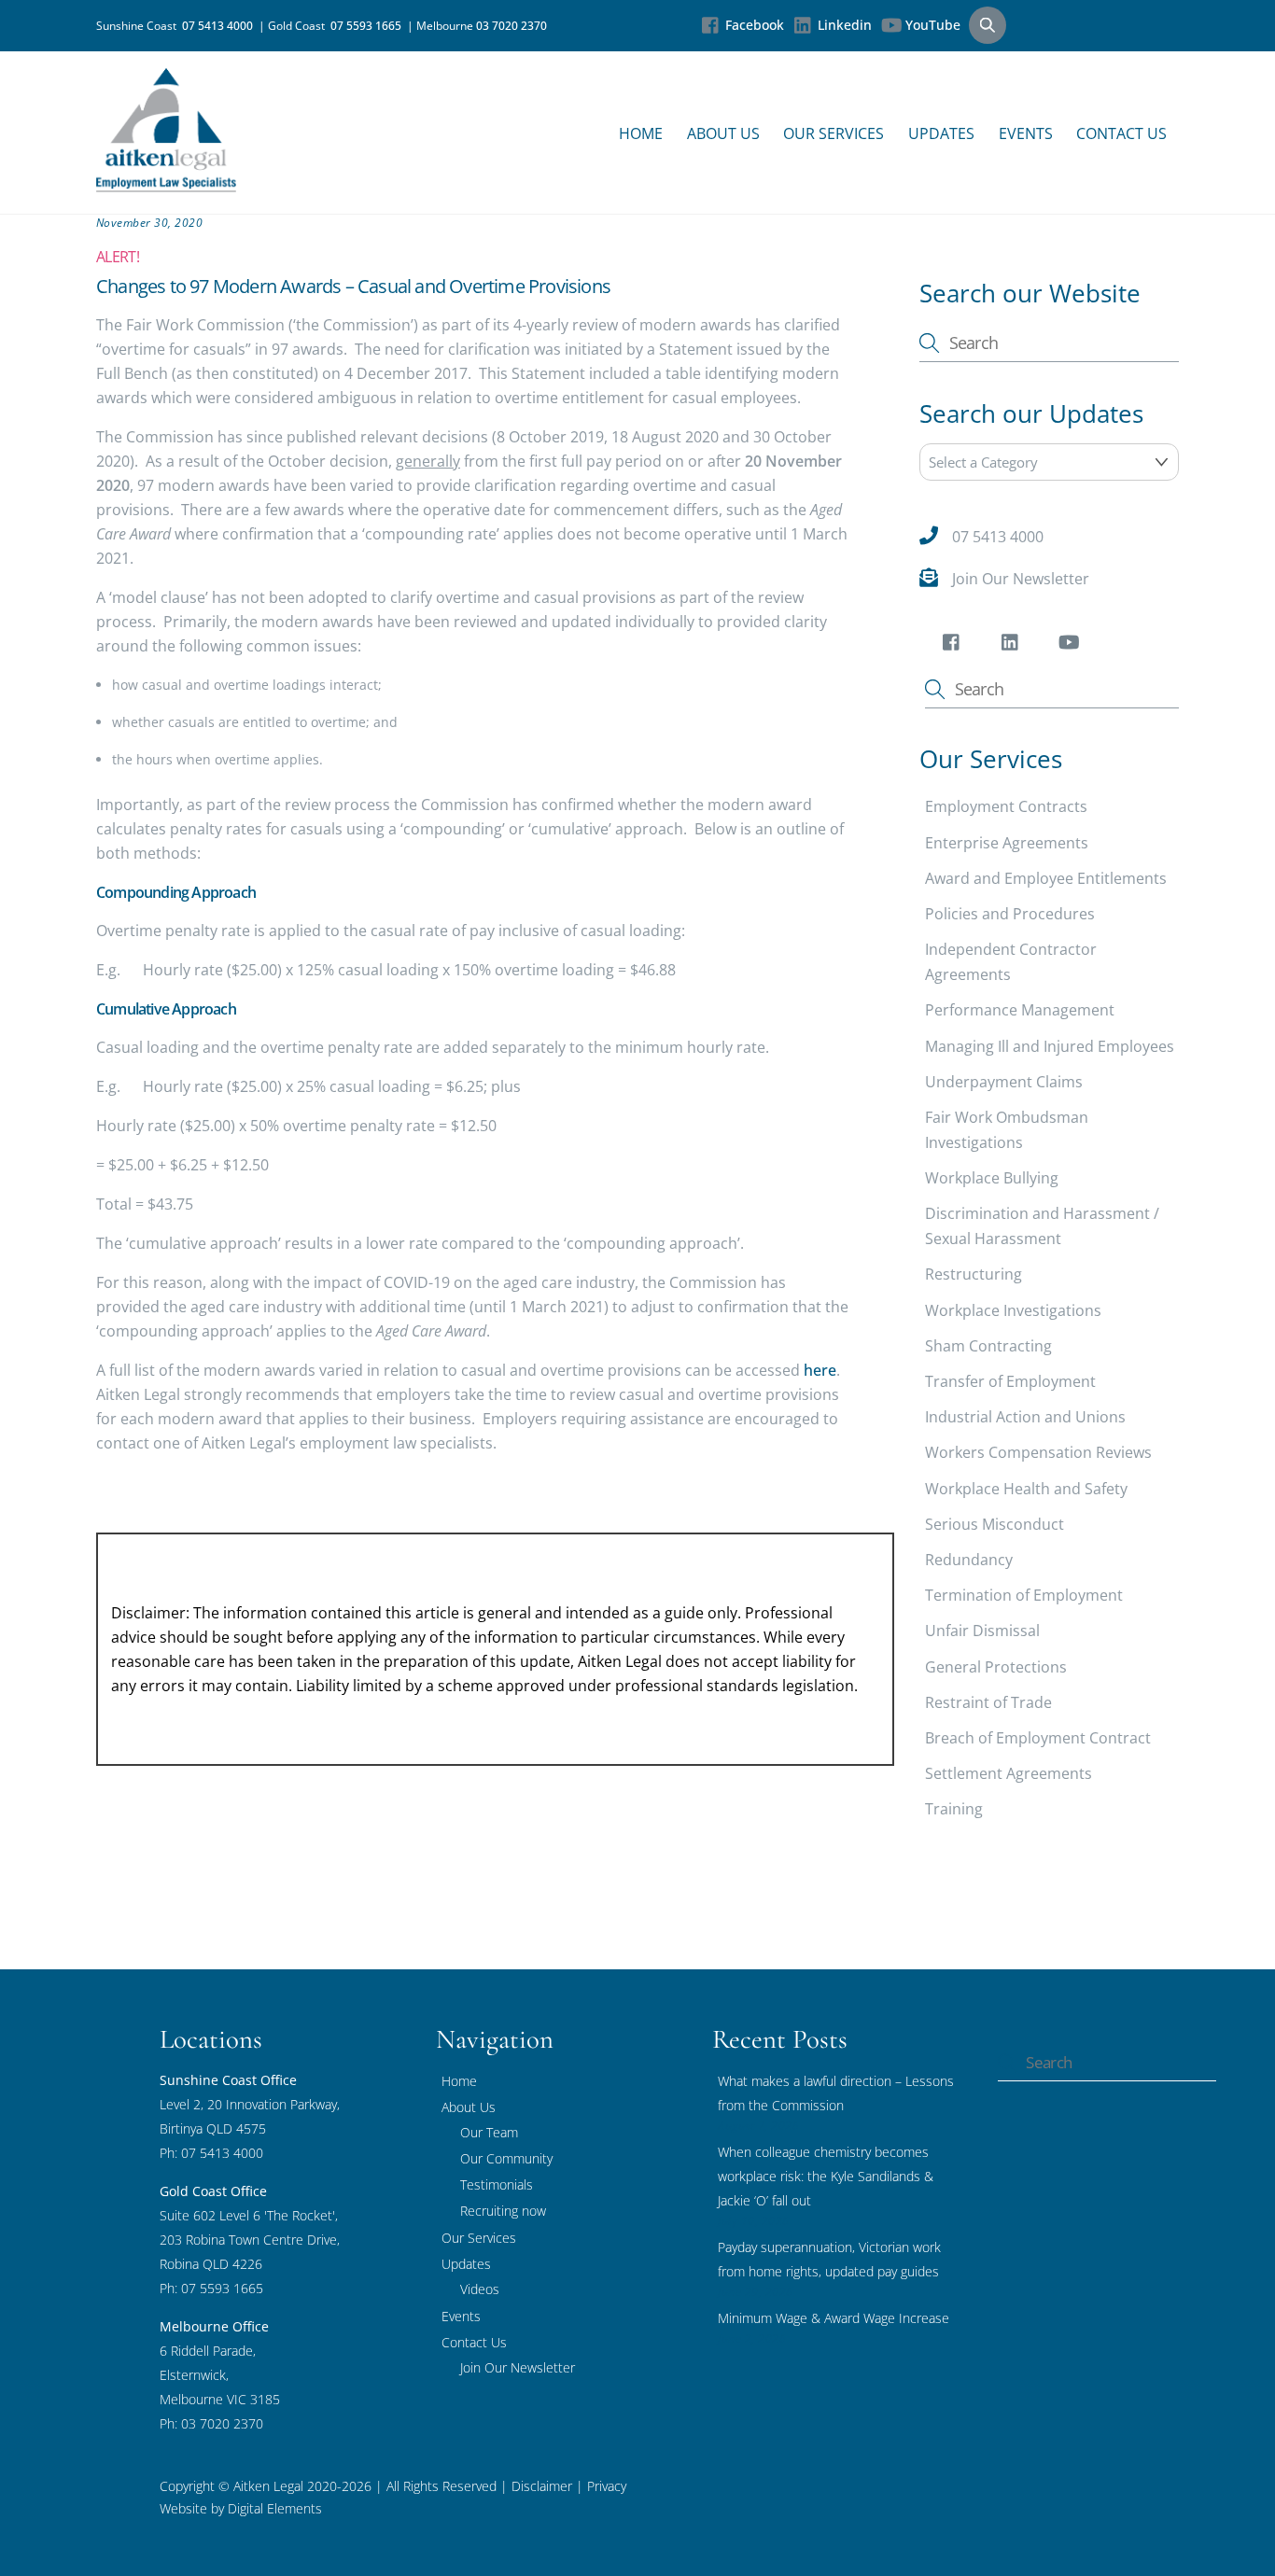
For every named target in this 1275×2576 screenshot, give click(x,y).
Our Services (834, 133)
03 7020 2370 (511, 26)
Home (641, 133)
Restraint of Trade (988, 1702)
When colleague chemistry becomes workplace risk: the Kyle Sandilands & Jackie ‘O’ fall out (826, 2176)
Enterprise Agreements (1007, 843)
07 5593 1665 (369, 26)
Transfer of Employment (1010, 1381)
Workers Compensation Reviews (1038, 1452)
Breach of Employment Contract (1038, 1738)
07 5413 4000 (220, 26)
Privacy (605, 2486)
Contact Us (1121, 133)
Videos (480, 2289)
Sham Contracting (988, 1346)
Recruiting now (503, 2211)
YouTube (931, 25)
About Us (723, 133)
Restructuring (974, 1274)
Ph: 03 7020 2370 (211, 2423)
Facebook (753, 25)
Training (954, 1809)
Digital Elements (275, 2508)
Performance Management (1020, 1010)
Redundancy (969, 1560)
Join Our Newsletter (1021, 579)
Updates (941, 133)
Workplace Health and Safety (1026, 1489)
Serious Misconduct (995, 1524)
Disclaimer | (547, 2486)
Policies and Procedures (1010, 914)
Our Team (489, 2132)
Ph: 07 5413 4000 (211, 2153)
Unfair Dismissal (982, 1631)
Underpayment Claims (1004, 1082)
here (820, 1370)
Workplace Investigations (1013, 1310)
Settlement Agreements (1009, 1773)
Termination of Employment (1024, 1595)
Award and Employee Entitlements (1046, 878)
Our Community (506, 2158)
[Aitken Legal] (166, 182)
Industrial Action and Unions (1025, 1417)
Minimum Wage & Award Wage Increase (834, 2318)
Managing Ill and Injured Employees (1050, 1046)
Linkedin (843, 25)
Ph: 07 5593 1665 (211, 2288)
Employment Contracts (1006, 806)
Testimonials (497, 2184)
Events (1026, 133)
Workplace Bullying (992, 1178)
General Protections (996, 1667)
